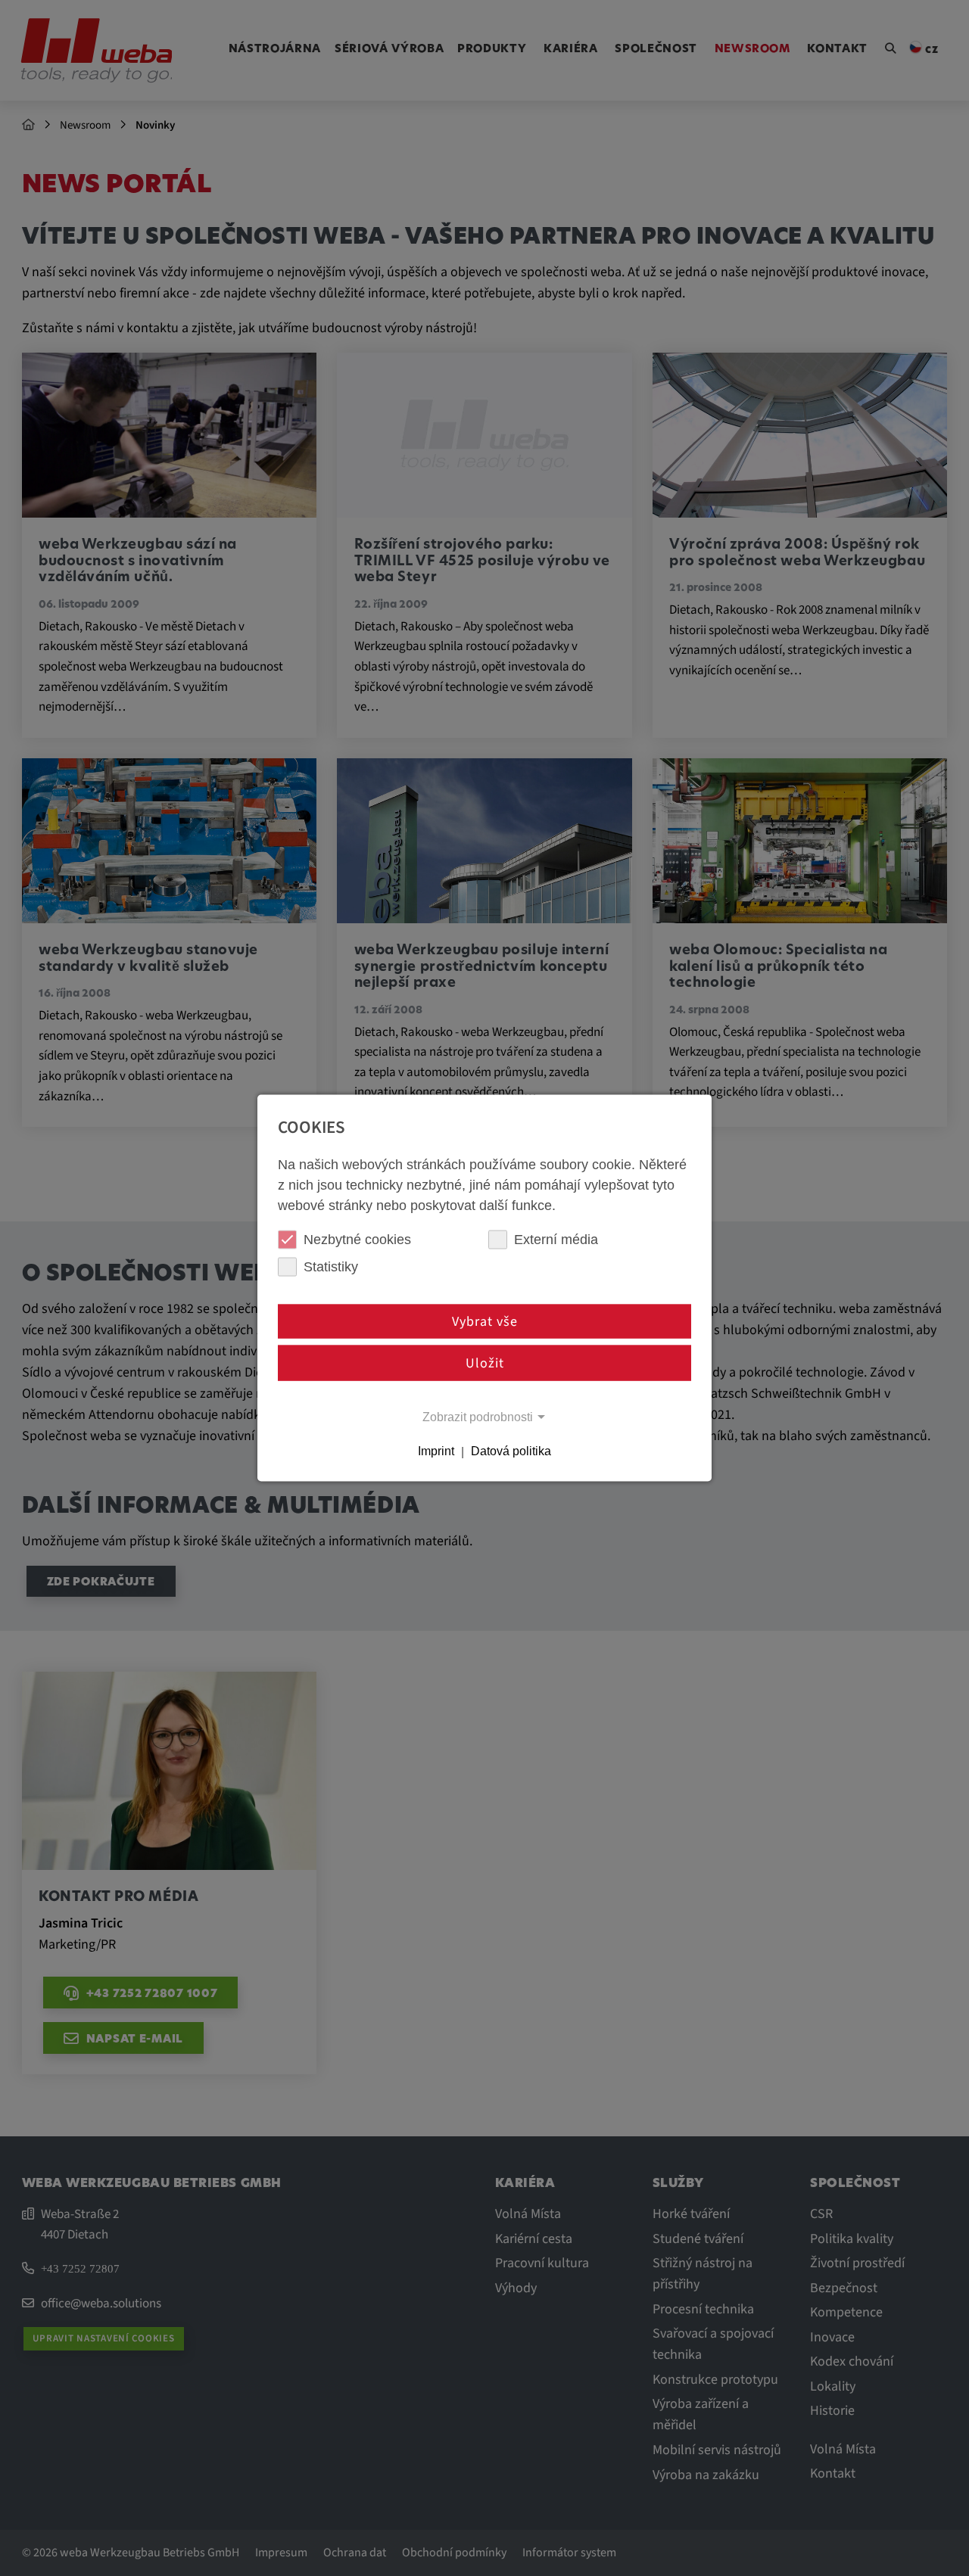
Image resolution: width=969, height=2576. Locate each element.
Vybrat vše (485, 1321)
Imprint (436, 1452)
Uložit (485, 1363)
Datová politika (511, 1452)
